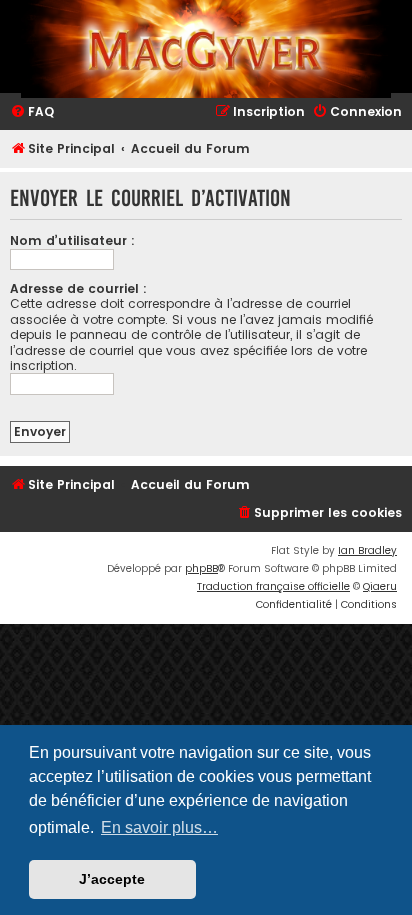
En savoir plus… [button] (159, 827)
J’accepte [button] (112, 879)
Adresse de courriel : (78, 288)
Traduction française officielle (273, 586)
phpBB (201, 568)
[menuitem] (32, 112)
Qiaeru (380, 586)
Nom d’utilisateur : (72, 240)
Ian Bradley (367, 550)
